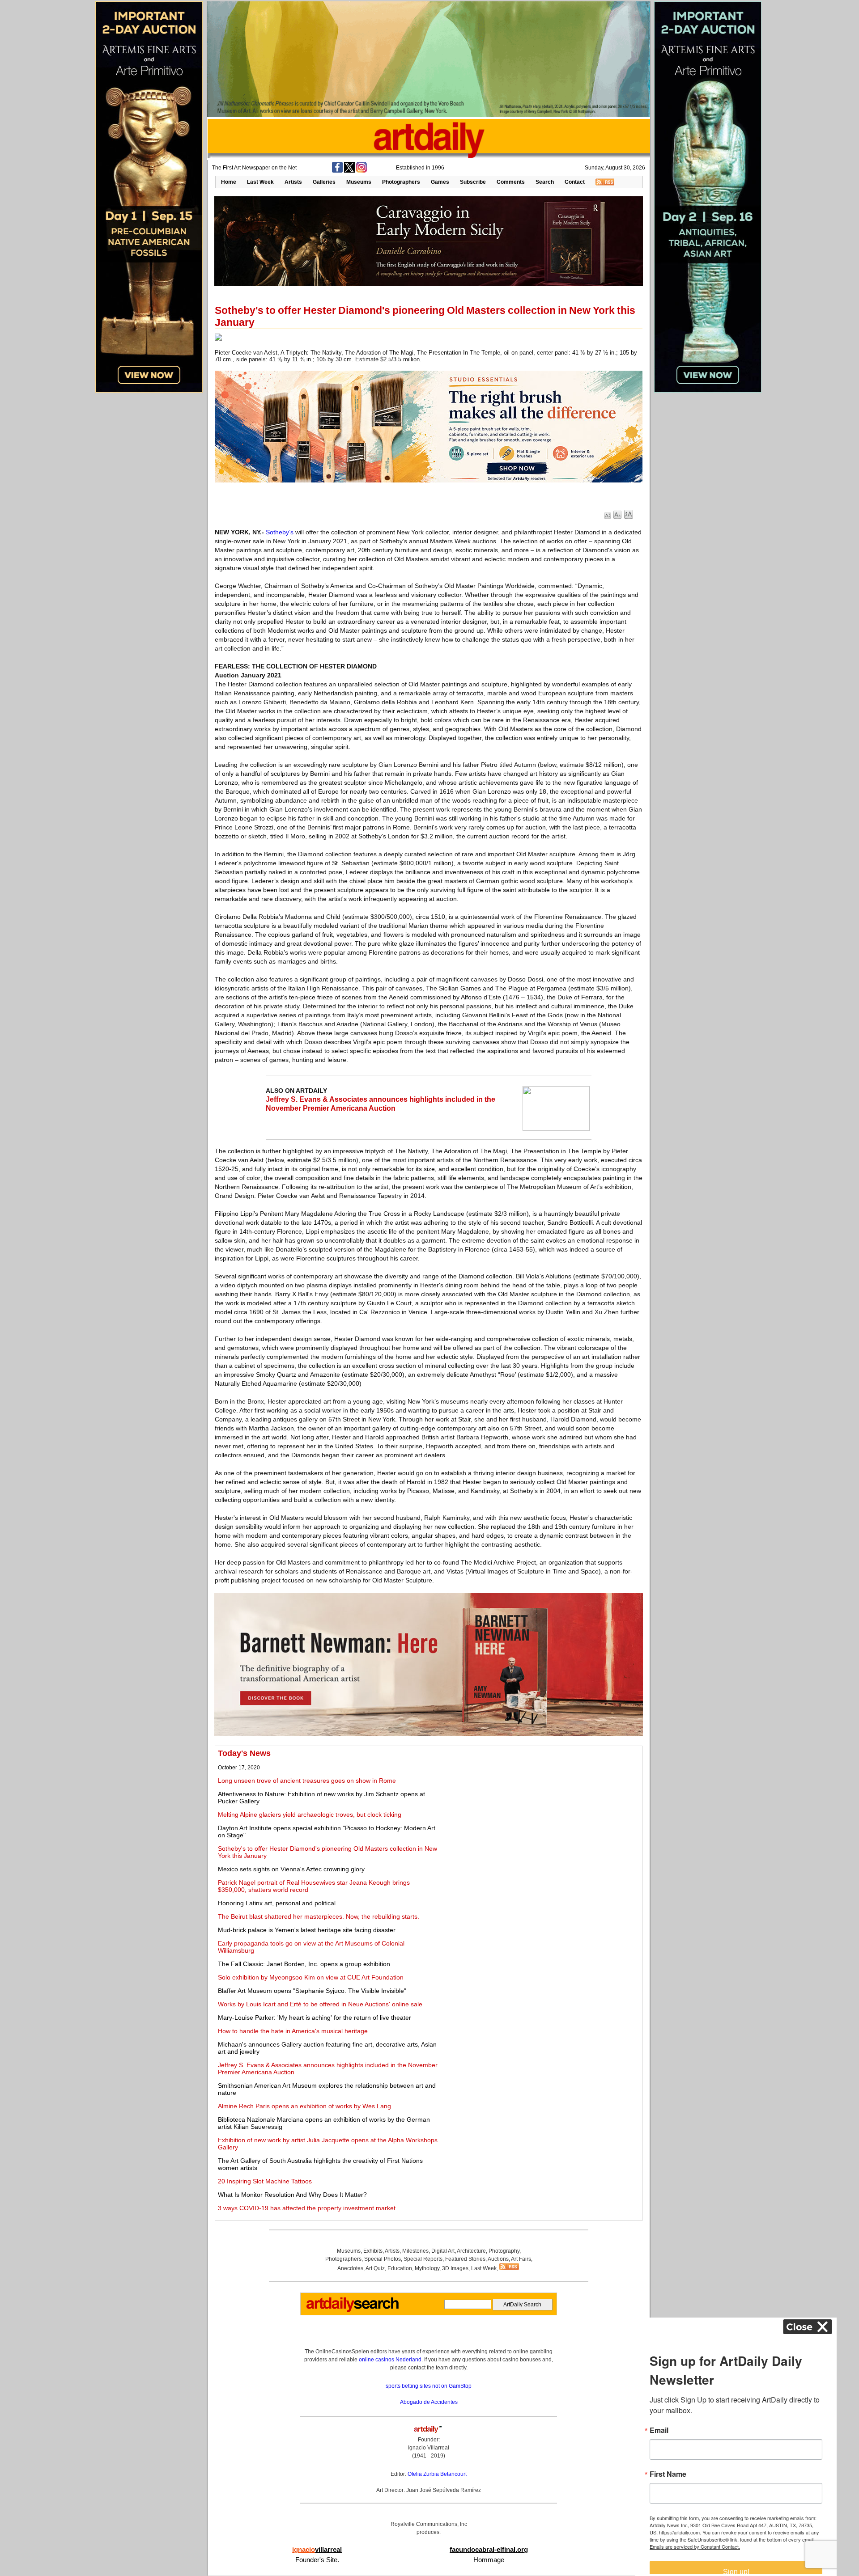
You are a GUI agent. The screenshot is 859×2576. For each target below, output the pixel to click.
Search (545, 182)
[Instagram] (361, 171)
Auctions (498, 2259)
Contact (575, 182)
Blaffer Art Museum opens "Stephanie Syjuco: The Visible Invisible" (312, 1991)
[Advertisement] (540, 1811)
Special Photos (383, 2259)
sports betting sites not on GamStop (429, 2386)
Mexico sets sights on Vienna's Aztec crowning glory (291, 1869)
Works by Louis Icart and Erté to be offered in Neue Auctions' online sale (320, 2004)
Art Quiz (375, 2268)
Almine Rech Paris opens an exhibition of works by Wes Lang (304, 2106)
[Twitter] (349, 171)
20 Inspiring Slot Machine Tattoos (265, 2181)
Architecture (471, 2251)
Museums (359, 182)
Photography (504, 2251)
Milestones (415, 2251)
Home (229, 182)
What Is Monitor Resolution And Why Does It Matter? (292, 2195)
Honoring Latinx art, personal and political (277, 1903)
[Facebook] (337, 171)
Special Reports (423, 2259)
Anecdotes (350, 2268)
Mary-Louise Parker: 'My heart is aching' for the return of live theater (315, 2018)
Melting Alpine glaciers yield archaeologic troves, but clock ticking (310, 1815)
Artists (293, 182)
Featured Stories (465, 2259)
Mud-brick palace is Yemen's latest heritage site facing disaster (307, 1930)
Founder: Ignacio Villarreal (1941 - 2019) (429, 2448)
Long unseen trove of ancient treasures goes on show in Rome (307, 1781)
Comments (511, 182)
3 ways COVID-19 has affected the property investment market (307, 2208)
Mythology (427, 2268)
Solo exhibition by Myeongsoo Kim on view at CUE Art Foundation (311, 1977)
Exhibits (373, 2251)
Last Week (260, 182)
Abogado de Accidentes (429, 2402)
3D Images (455, 2268)
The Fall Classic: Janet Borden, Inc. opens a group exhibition (304, 1964)
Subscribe (473, 182)
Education (400, 2268)
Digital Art (443, 2251)
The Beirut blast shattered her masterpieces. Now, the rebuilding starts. (319, 1916)
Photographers (401, 182)
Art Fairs (521, 2259)
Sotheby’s (280, 532)
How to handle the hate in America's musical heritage (293, 2031)
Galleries (324, 182)
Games (440, 182)
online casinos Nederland (390, 2360)
